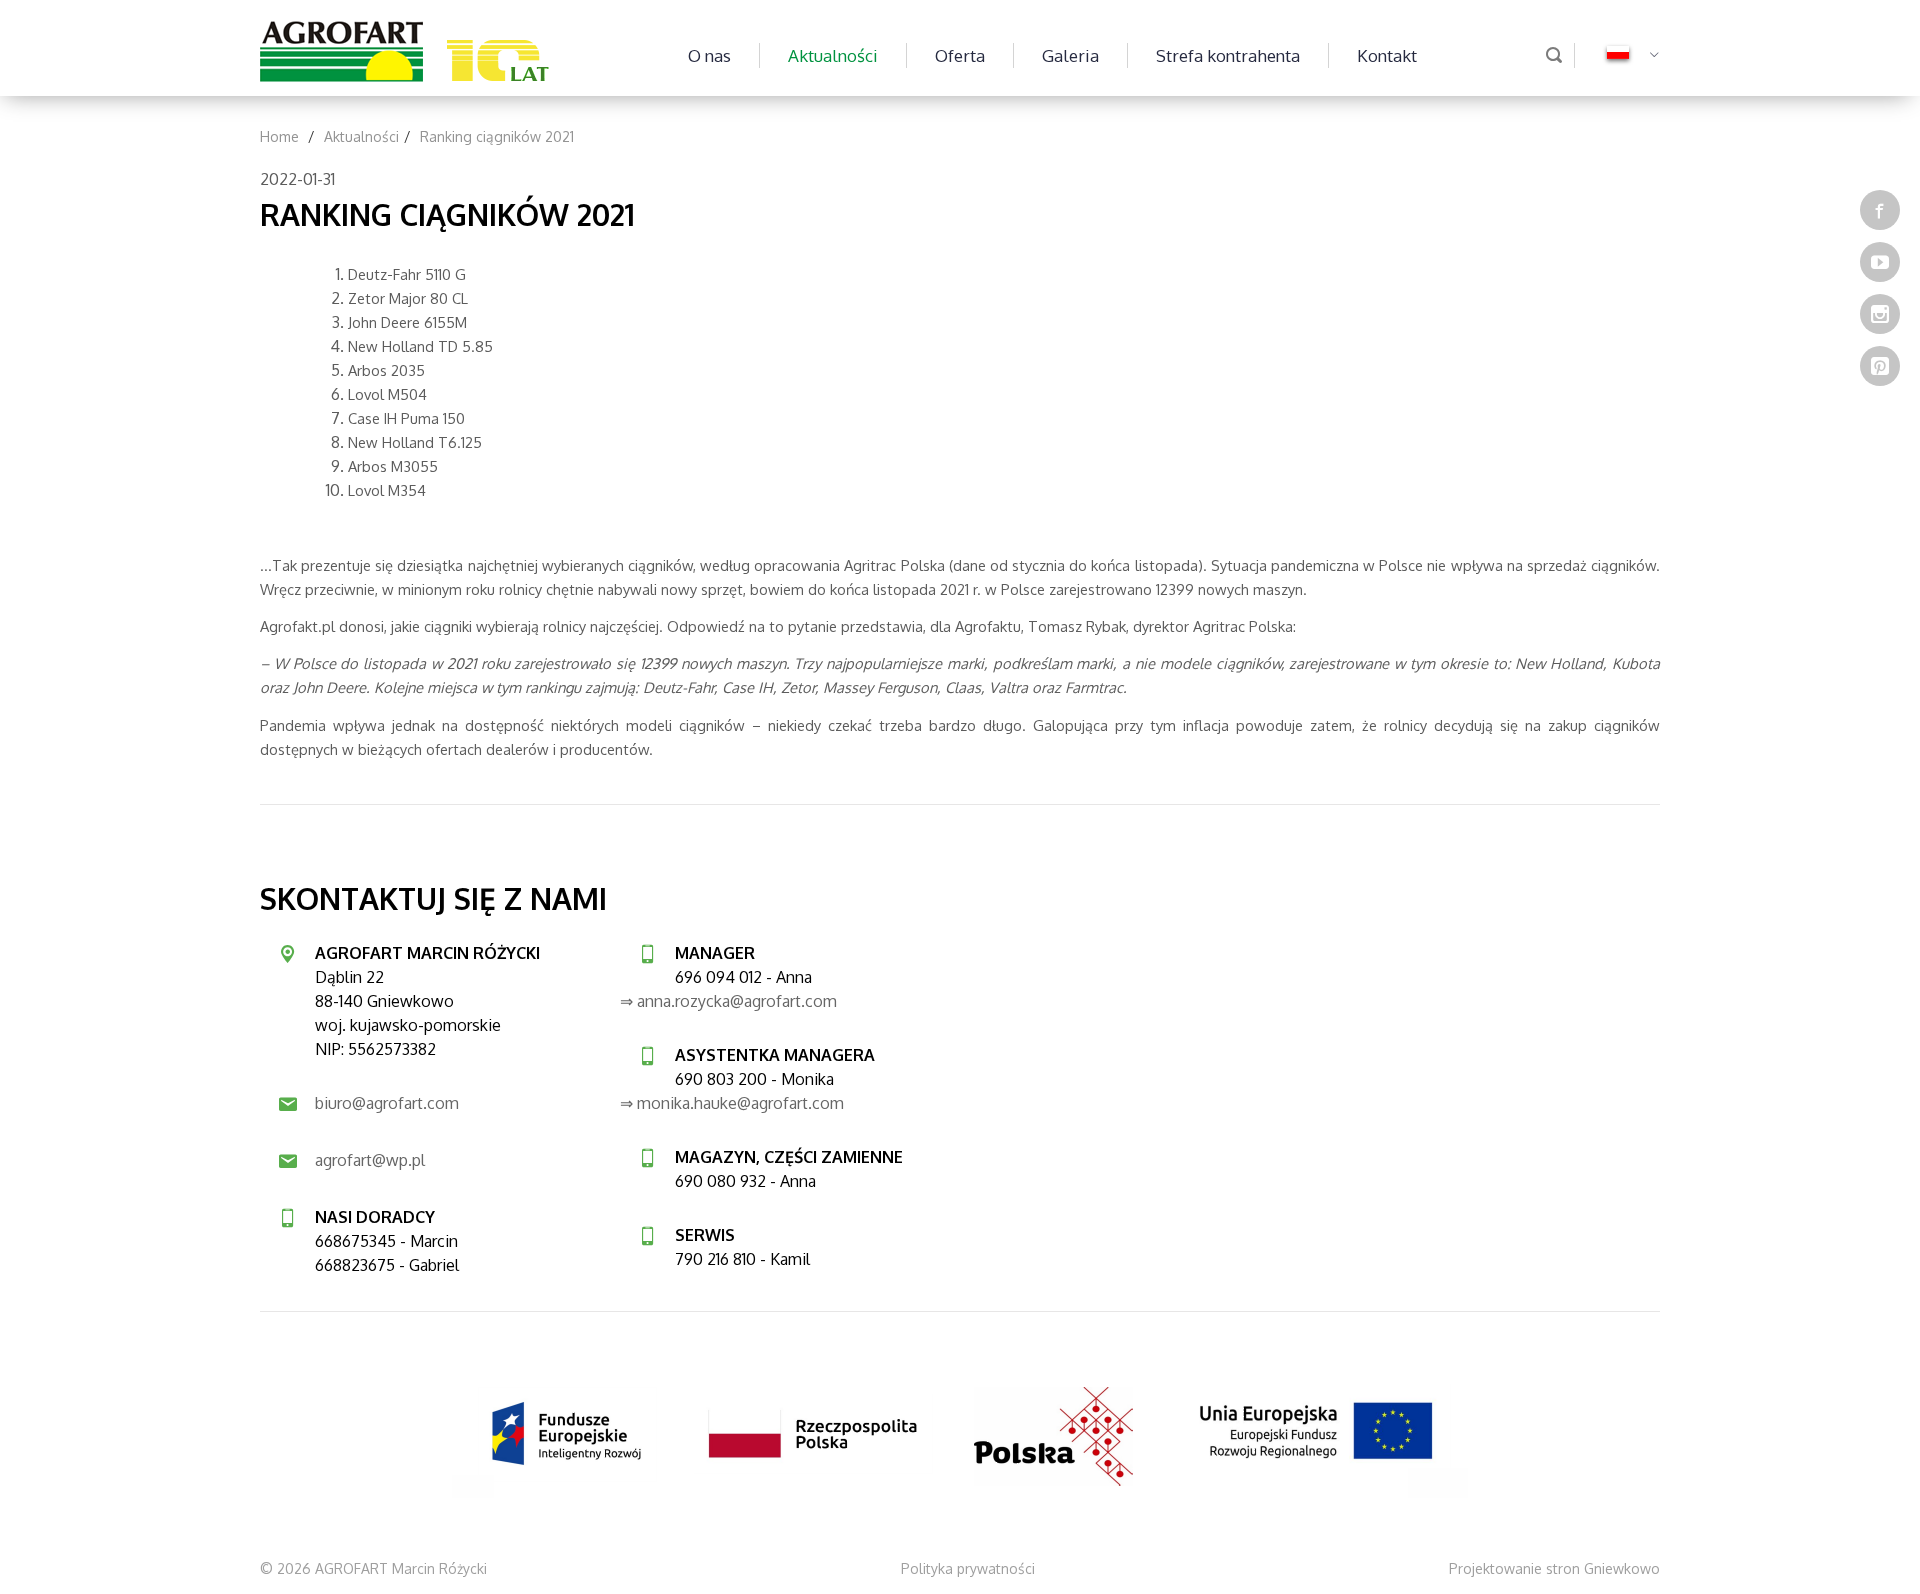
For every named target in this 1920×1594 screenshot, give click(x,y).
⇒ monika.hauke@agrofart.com (732, 1103)
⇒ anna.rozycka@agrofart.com (728, 1001)
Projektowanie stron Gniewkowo (1554, 1568)
